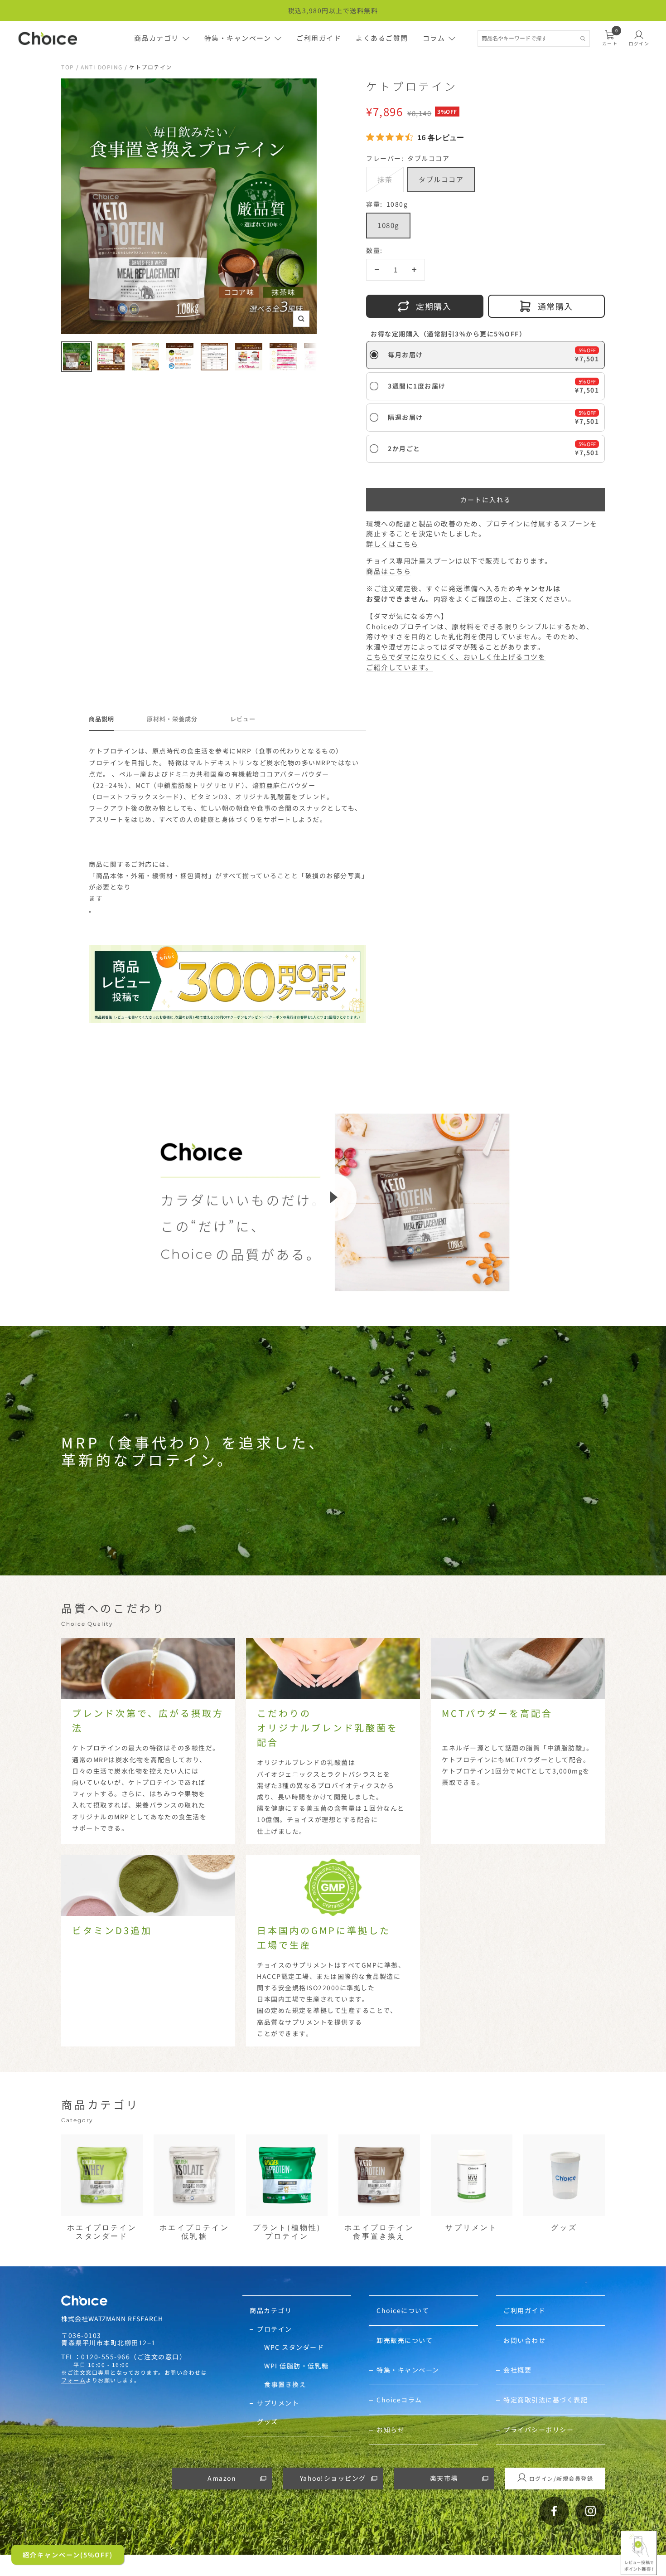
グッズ (268, 2422)
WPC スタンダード (294, 2347)
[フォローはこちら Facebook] (554, 2511)
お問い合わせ (524, 2340)
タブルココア (441, 179)
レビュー (243, 719)
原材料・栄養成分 (172, 719)
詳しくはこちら (392, 544)
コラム (434, 38)
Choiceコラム (399, 2400)
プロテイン (275, 2329)
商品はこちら (388, 571)
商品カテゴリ (157, 38)
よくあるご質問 (382, 38)
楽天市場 (444, 2478)
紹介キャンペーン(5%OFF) (68, 2555)
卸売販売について (405, 2340)
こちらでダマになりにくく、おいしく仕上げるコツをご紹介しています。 (456, 662)
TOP (68, 67)
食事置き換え (285, 2384)
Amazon (222, 2478)
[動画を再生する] (333, 1197)
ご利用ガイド (319, 38)
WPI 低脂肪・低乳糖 (297, 2366)
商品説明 (101, 719)
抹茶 (385, 179)
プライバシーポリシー (538, 2430)
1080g (388, 225)
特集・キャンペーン (238, 38)
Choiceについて (403, 2311)
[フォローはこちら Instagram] (590, 2511)
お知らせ (391, 2430)
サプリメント (278, 2403)
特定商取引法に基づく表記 (545, 2400)
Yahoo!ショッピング (333, 2478)
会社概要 (517, 2370)
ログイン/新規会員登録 (561, 2478)
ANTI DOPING (102, 67)
